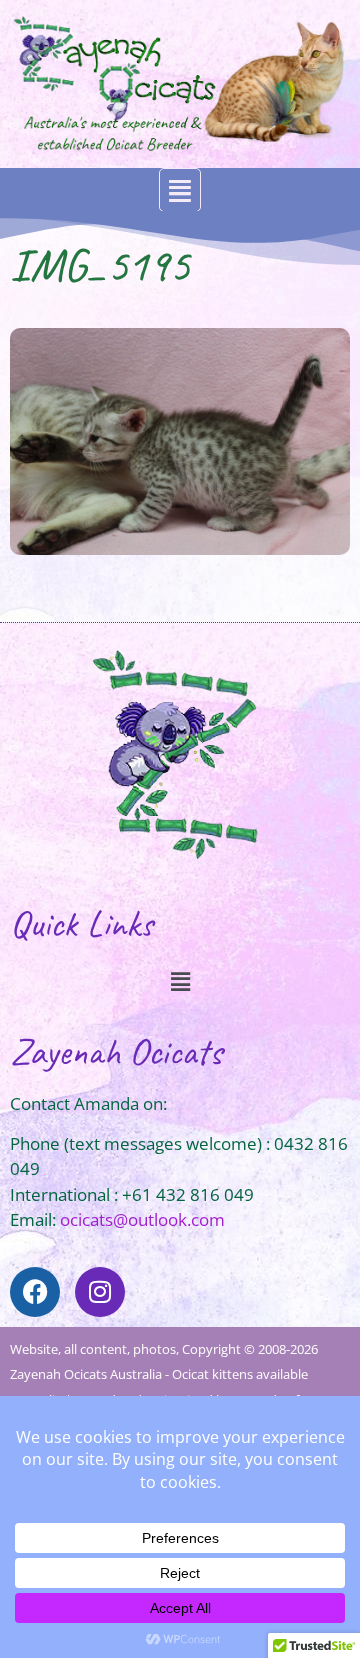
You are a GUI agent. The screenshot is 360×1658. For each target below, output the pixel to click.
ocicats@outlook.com (142, 1219)
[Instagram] (100, 1292)
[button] (180, 190)
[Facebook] (35, 1292)
